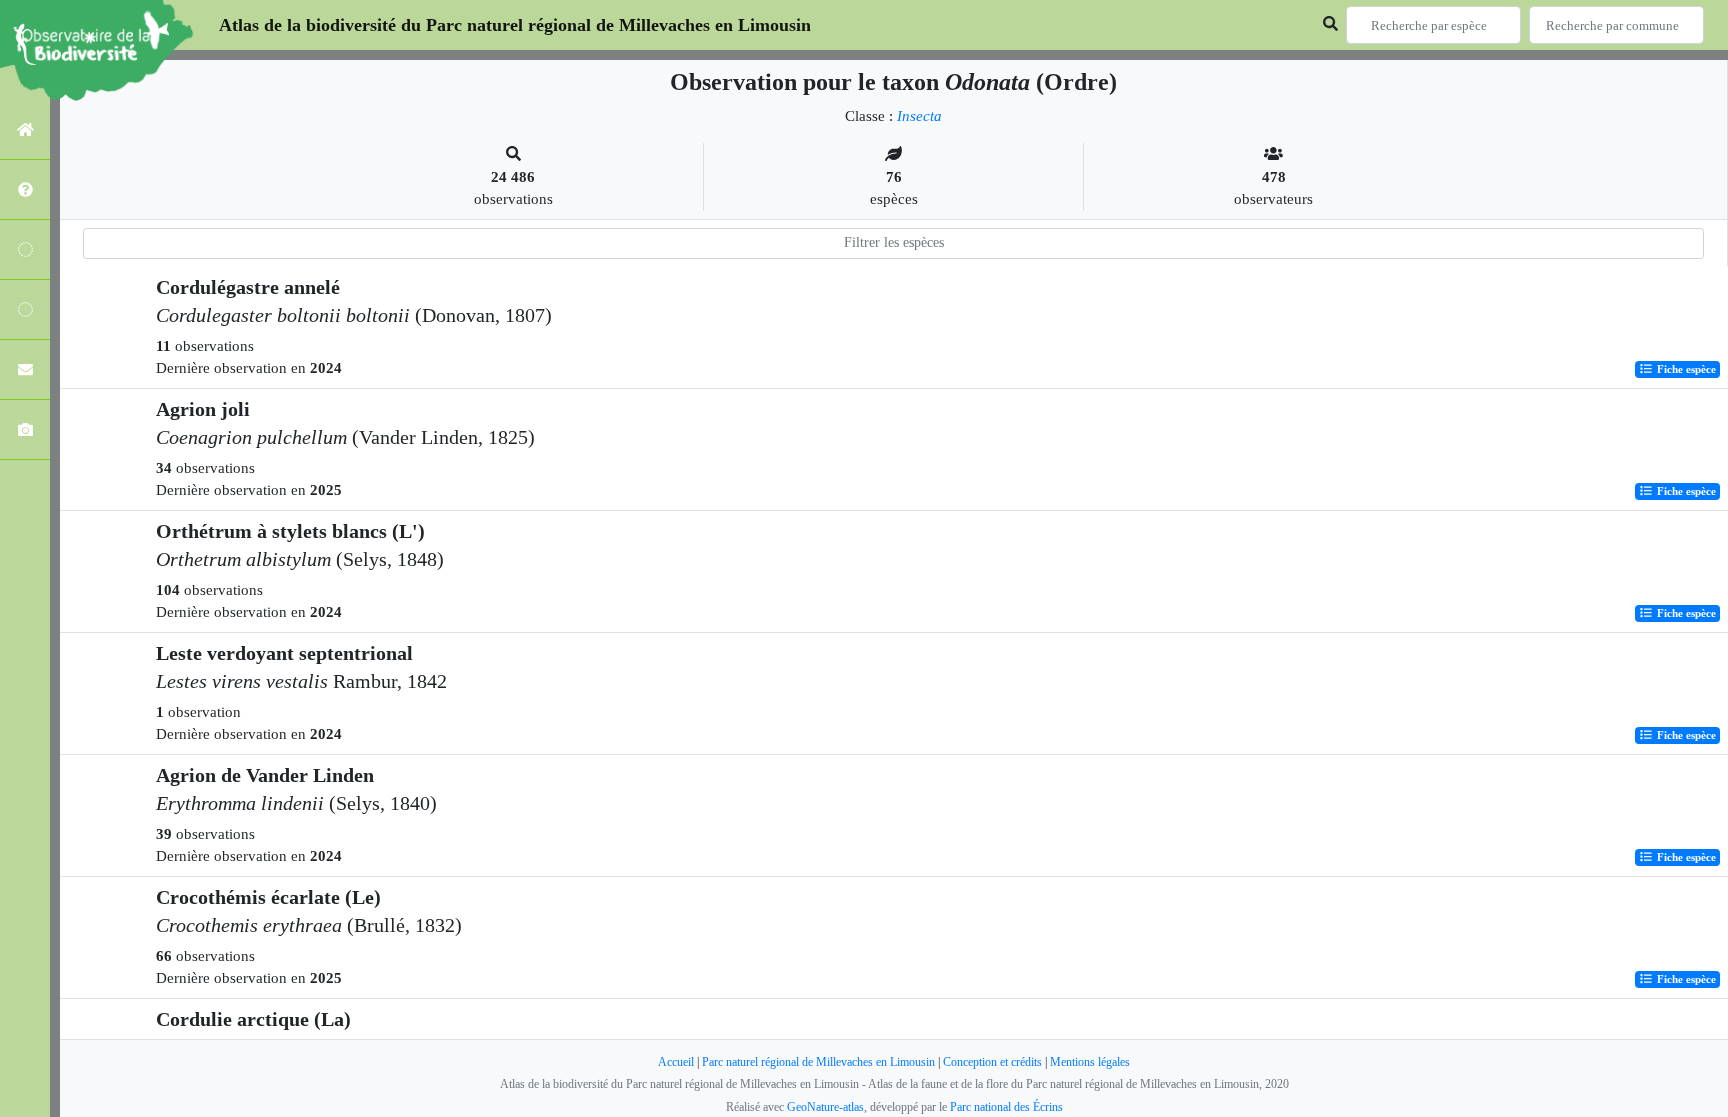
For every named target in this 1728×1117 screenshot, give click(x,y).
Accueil (676, 1062)
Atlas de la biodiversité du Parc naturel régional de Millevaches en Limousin (515, 25)
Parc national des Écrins (1006, 1107)
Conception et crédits (992, 1062)
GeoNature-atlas (825, 1107)
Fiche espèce (1685, 369)
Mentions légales (1090, 1062)
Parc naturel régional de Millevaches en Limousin (818, 1062)
